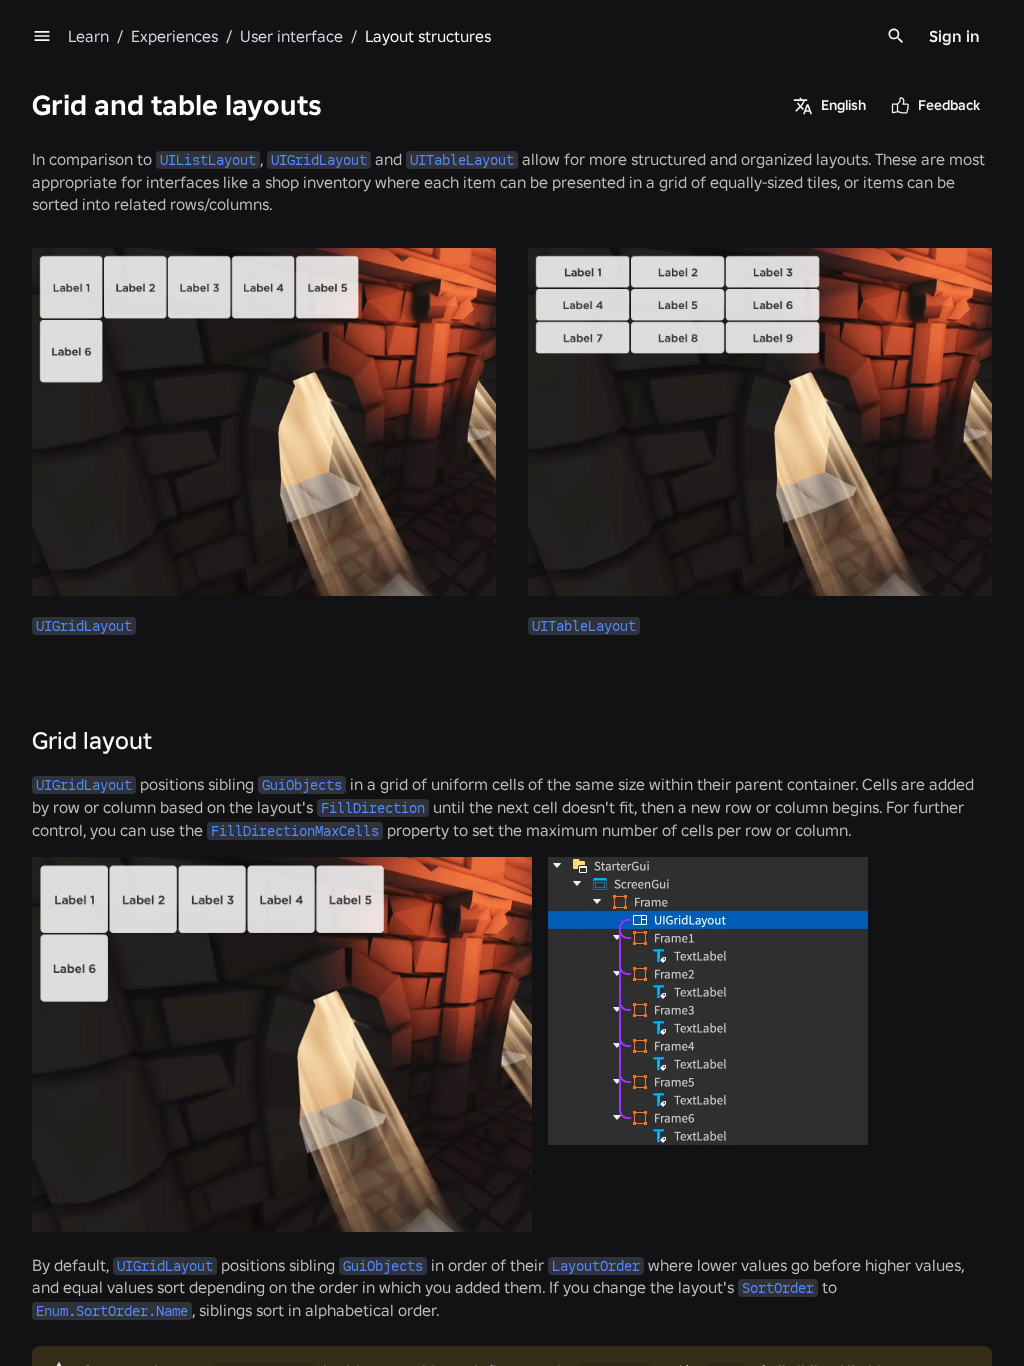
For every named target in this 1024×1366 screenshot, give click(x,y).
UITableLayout (462, 160)
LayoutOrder (596, 1266)
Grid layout (92, 740)
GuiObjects (302, 785)
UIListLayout (208, 160)
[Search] (896, 36)
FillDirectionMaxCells (295, 831)
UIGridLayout (319, 160)
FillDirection (373, 808)
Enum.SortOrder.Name (112, 1311)
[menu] (42, 36)
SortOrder (778, 1288)
